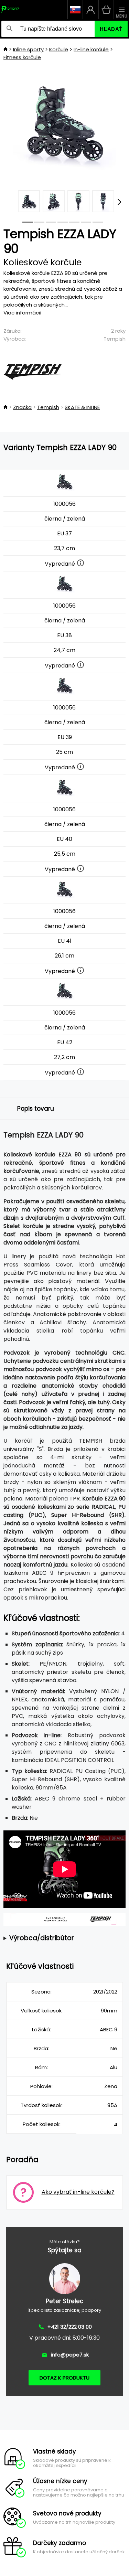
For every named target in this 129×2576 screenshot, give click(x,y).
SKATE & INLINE (82, 407)
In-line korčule (91, 49)
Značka (22, 407)
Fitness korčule (22, 57)
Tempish (115, 339)
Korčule (59, 49)
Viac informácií (22, 313)
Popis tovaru (36, 1109)
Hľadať (111, 29)
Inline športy (28, 49)
